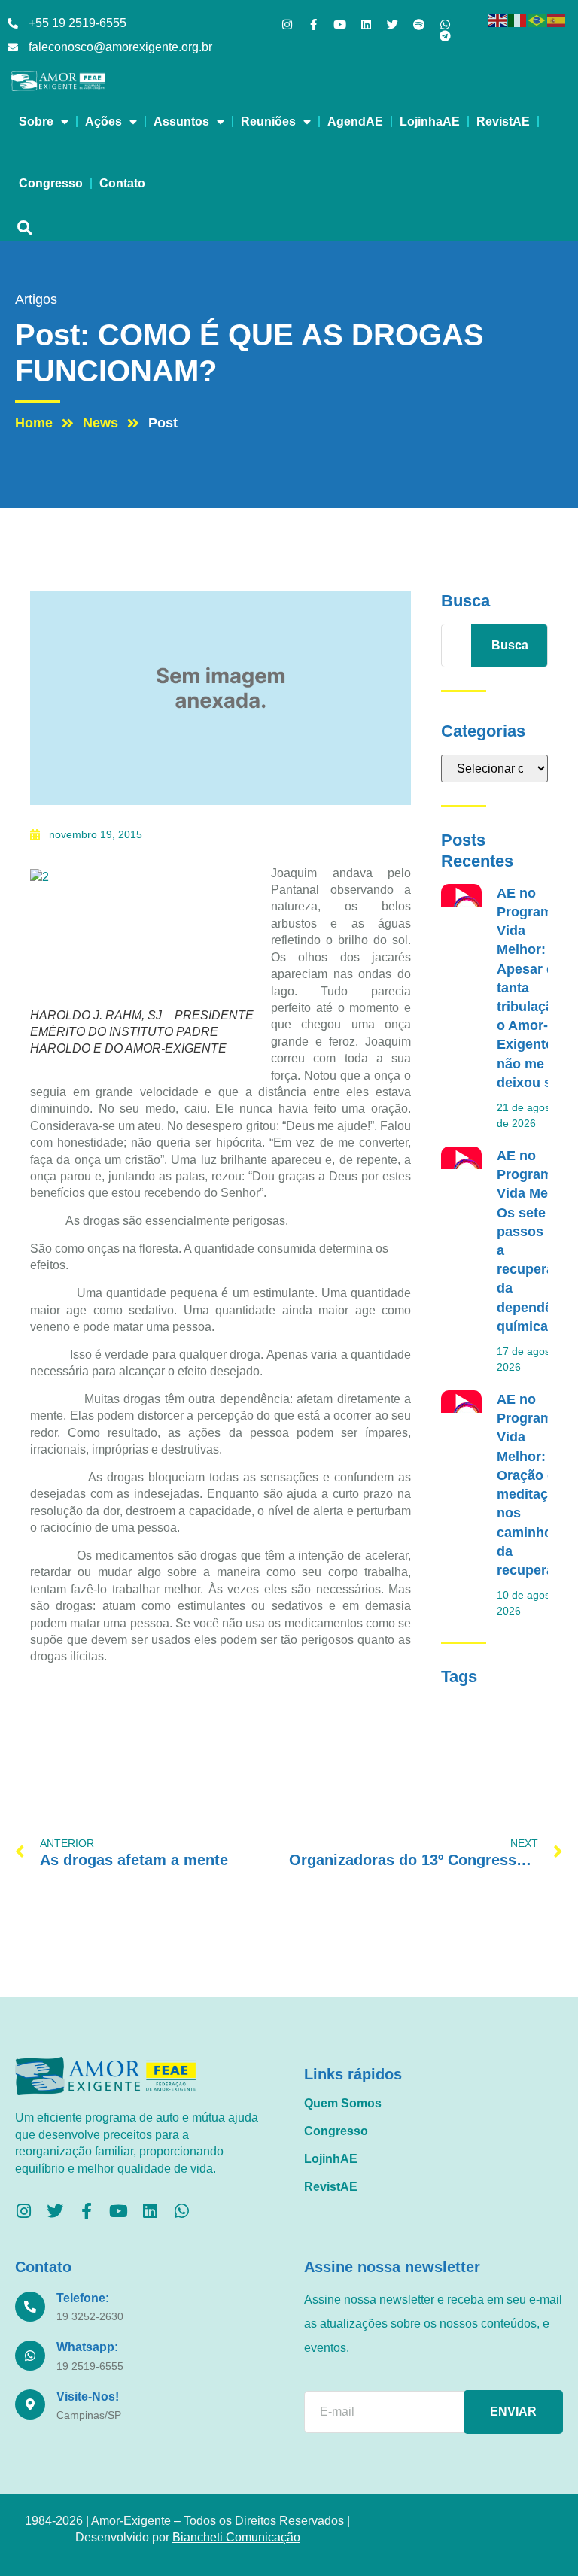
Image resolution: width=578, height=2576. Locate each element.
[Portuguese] (537, 19)
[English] (498, 19)
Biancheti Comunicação (236, 2537)
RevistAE (503, 122)
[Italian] (518, 19)
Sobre (36, 122)
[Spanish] (557, 19)
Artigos (36, 299)
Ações (103, 122)
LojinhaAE (430, 122)
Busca (510, 645)
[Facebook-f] (313, 24)
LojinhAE (331, 2159)
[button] (24, 228)
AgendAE (355, 122)
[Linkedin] (366, 24)
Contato (122, 183)
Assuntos (181, 122)
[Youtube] (340, 24)
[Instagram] (287, 24)
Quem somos (343, 2103)
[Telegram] (445, 36)
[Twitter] (392, 24)
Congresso (51, 183)
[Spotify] (419, 24)
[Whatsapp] (445, 24)
